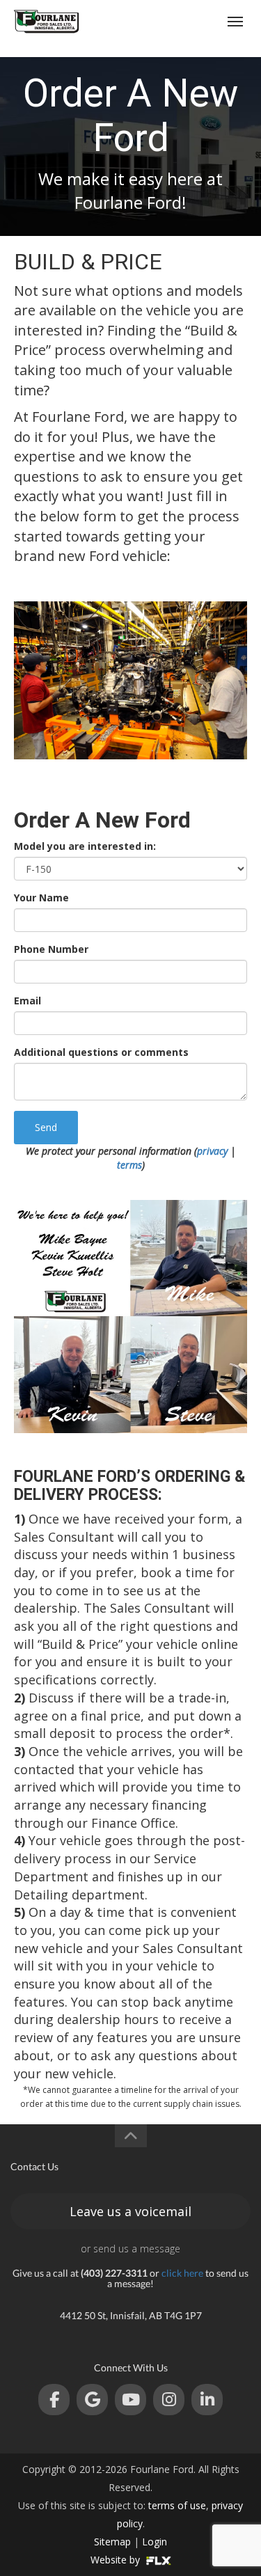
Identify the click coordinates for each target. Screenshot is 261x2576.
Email (27, 1001)
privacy (212, 1151)
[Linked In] (207, 2400)
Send (46, 1127)
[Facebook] (54, 2400)
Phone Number (51, 949)
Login (155, 2542)
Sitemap (112, 2542)
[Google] (92, 2400)
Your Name (41, 898)
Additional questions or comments (101, 1052)
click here (182, 2273)
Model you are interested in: (85, 846)
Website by (117, 2560)
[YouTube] (130, 2400)
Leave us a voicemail (130, 2211)
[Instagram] (169, 2400)
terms (129, 1165)
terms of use (177, 2505)
